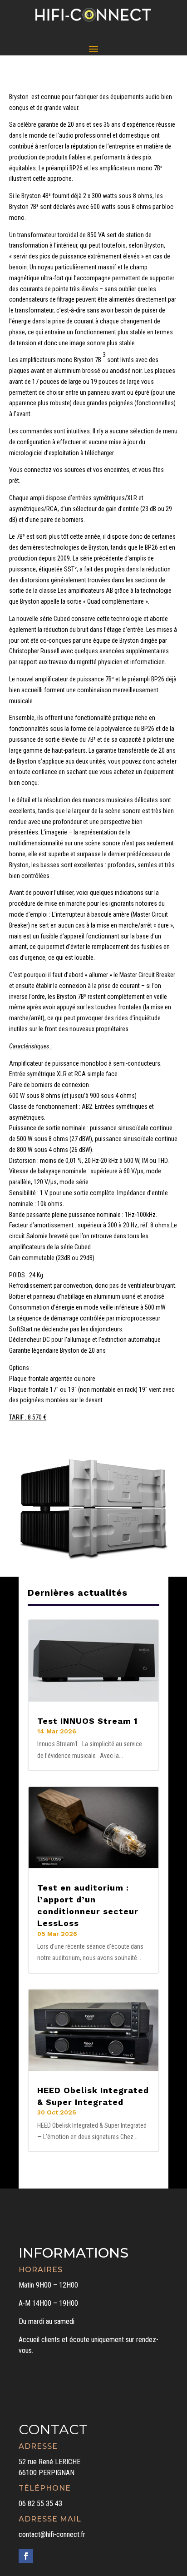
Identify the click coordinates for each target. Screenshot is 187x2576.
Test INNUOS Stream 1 (87, 1721)
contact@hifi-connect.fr (52, 2534)
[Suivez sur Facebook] (26, 2556)
